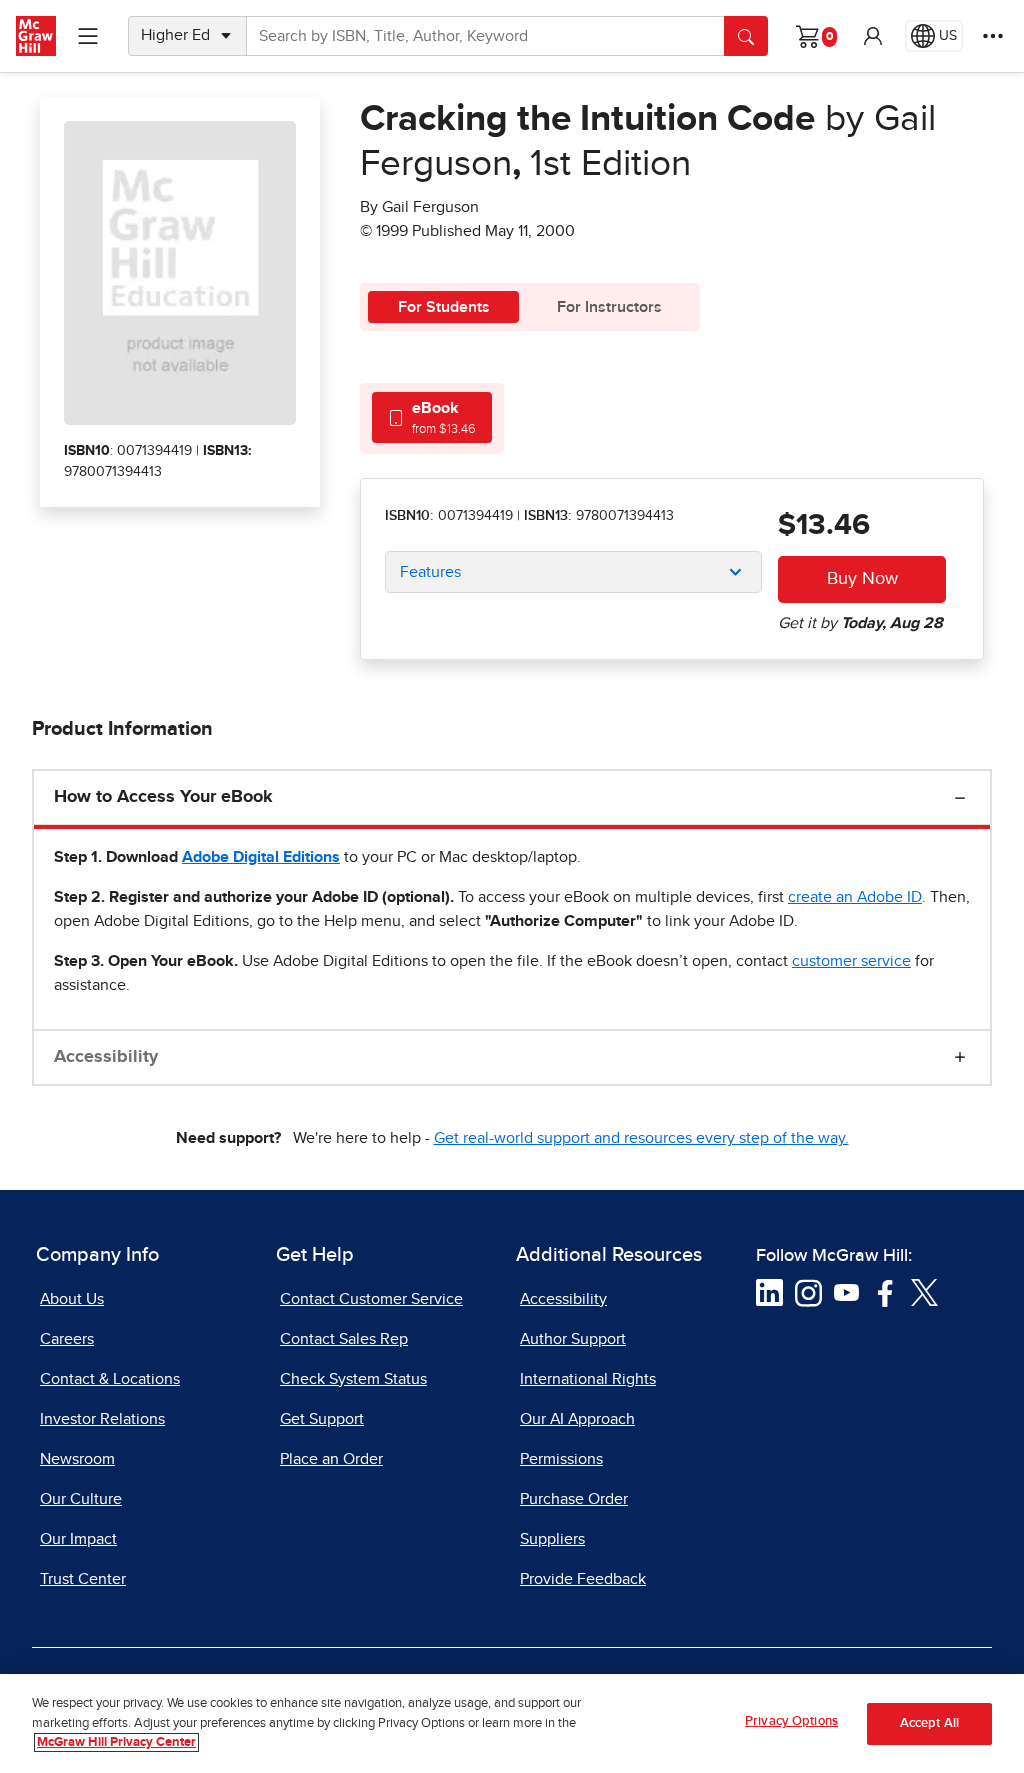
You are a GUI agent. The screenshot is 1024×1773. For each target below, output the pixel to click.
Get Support (322, 1419)
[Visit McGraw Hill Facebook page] (885, 1292)
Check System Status (353, 1379)
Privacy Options (791, 1721)
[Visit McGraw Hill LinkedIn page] (769, 1292)
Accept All (929, 1723)
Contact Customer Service (371, 1299)
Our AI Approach (577, 1419)
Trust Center (83, 1579)
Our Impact (78, 1539)
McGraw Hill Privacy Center (116, 1742)
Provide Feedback (583, 1579)
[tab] (432, 417)
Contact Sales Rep (344, 1339)
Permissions (561, 1459)
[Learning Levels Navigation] (88, 36)
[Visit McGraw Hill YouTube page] (846, 1292)
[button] (873, 36)
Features (430, 572)
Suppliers (552, 1539)
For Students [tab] (444, 307)
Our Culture (81, 1499)
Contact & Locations (110, 1379)
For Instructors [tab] (609, 307)
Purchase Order (574, 1499)
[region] (512, 1723)
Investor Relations (102, 1419)
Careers (67, 1339)
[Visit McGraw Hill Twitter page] (924, 1292)
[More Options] (993, 36)
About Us (72, 1299)
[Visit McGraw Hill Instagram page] (808, 1292)
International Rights (588, 1379)
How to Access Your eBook (163, 797)
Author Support (573, 1339)
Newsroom (77, 1459)
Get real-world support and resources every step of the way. (641, 1138)
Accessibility (106, 1057)
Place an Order (331, 1459)
